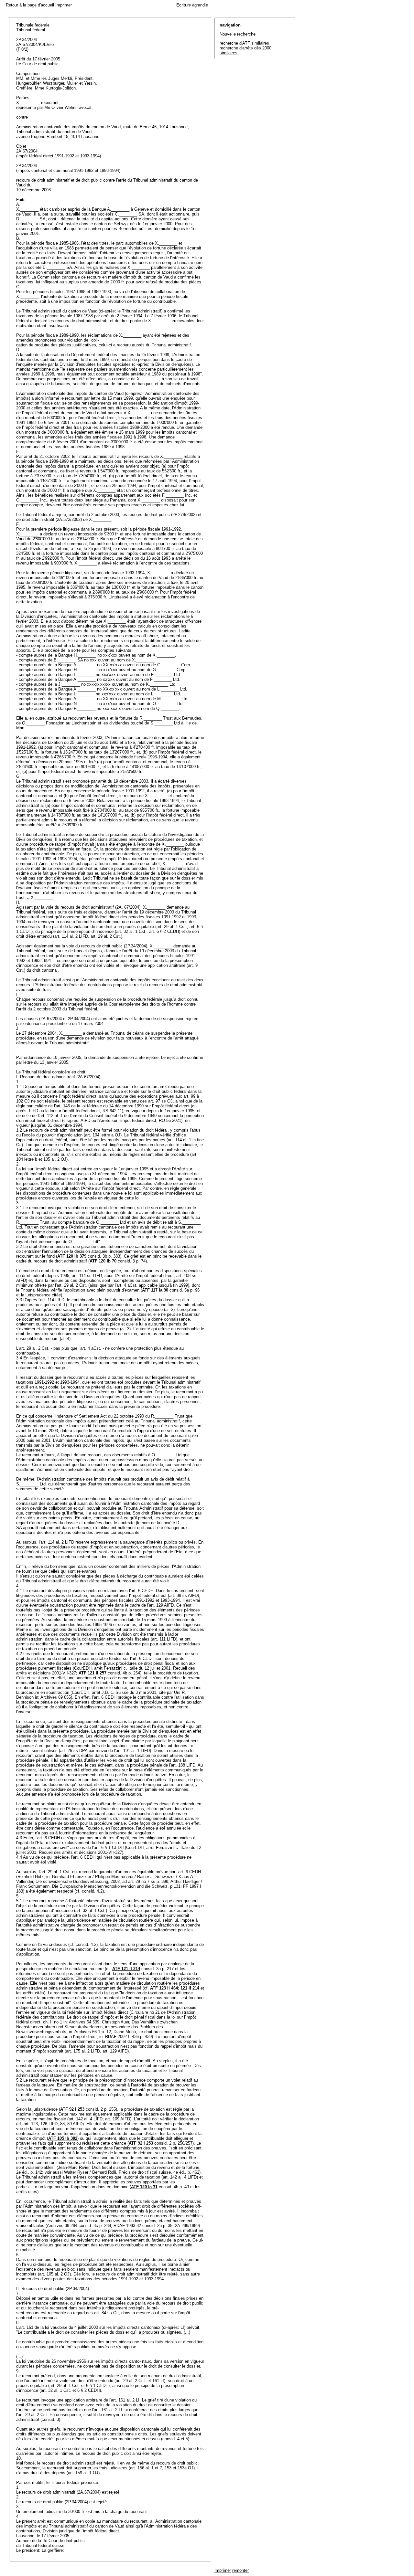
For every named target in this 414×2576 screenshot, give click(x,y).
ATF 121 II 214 (126, 1969)
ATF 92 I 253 (72, 2109)
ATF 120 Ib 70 (103, 1261)
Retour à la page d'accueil (30, 5)
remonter (240, 2570)
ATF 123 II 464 (164, 1988)
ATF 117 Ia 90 (155, 1290)
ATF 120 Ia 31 (144, 2187)
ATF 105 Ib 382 (63, 2138)
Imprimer (64, 5)
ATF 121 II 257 (93, 1673)
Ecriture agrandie (192, 5)
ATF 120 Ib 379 (72, 1256)
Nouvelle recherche (238, 34)
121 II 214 (190, 1988)
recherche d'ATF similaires (244, 43)
